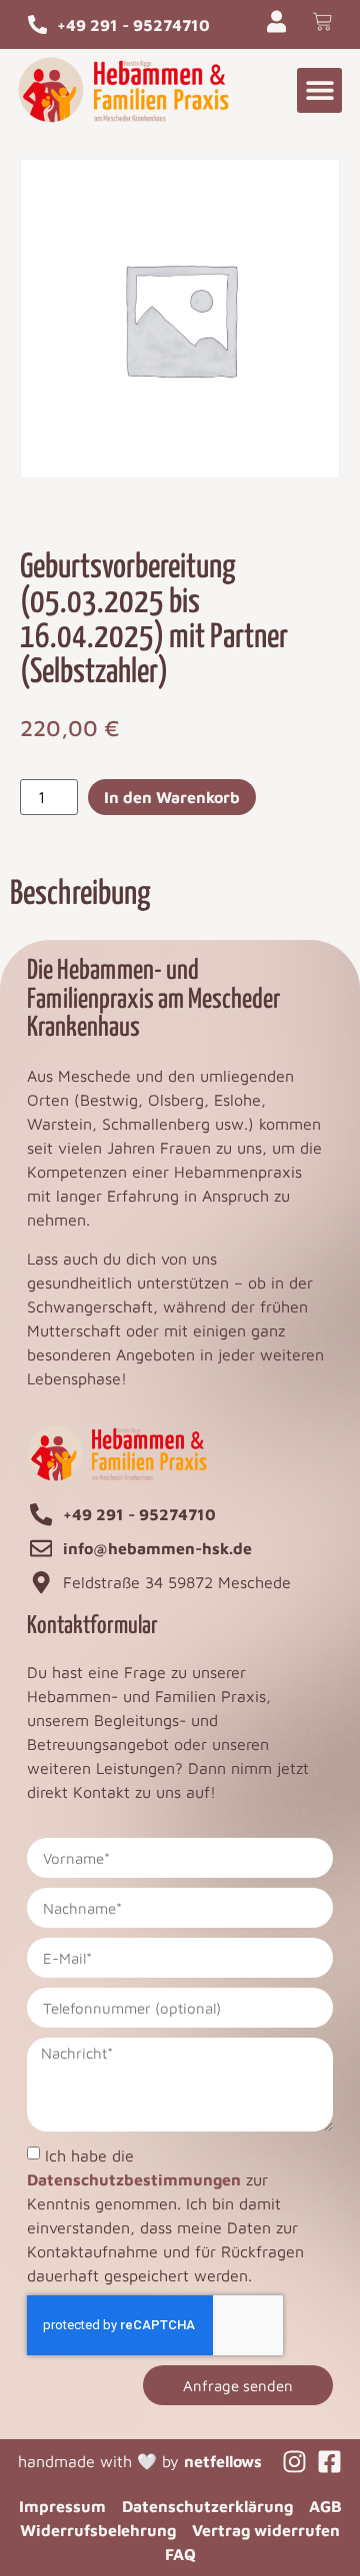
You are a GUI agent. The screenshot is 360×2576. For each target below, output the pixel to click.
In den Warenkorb (172, 797)
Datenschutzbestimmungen (134, 2179)
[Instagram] (294, 2462)
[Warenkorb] (322, 21)
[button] (319, 90)
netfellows (223, 2461)
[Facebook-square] (329, 2462)
